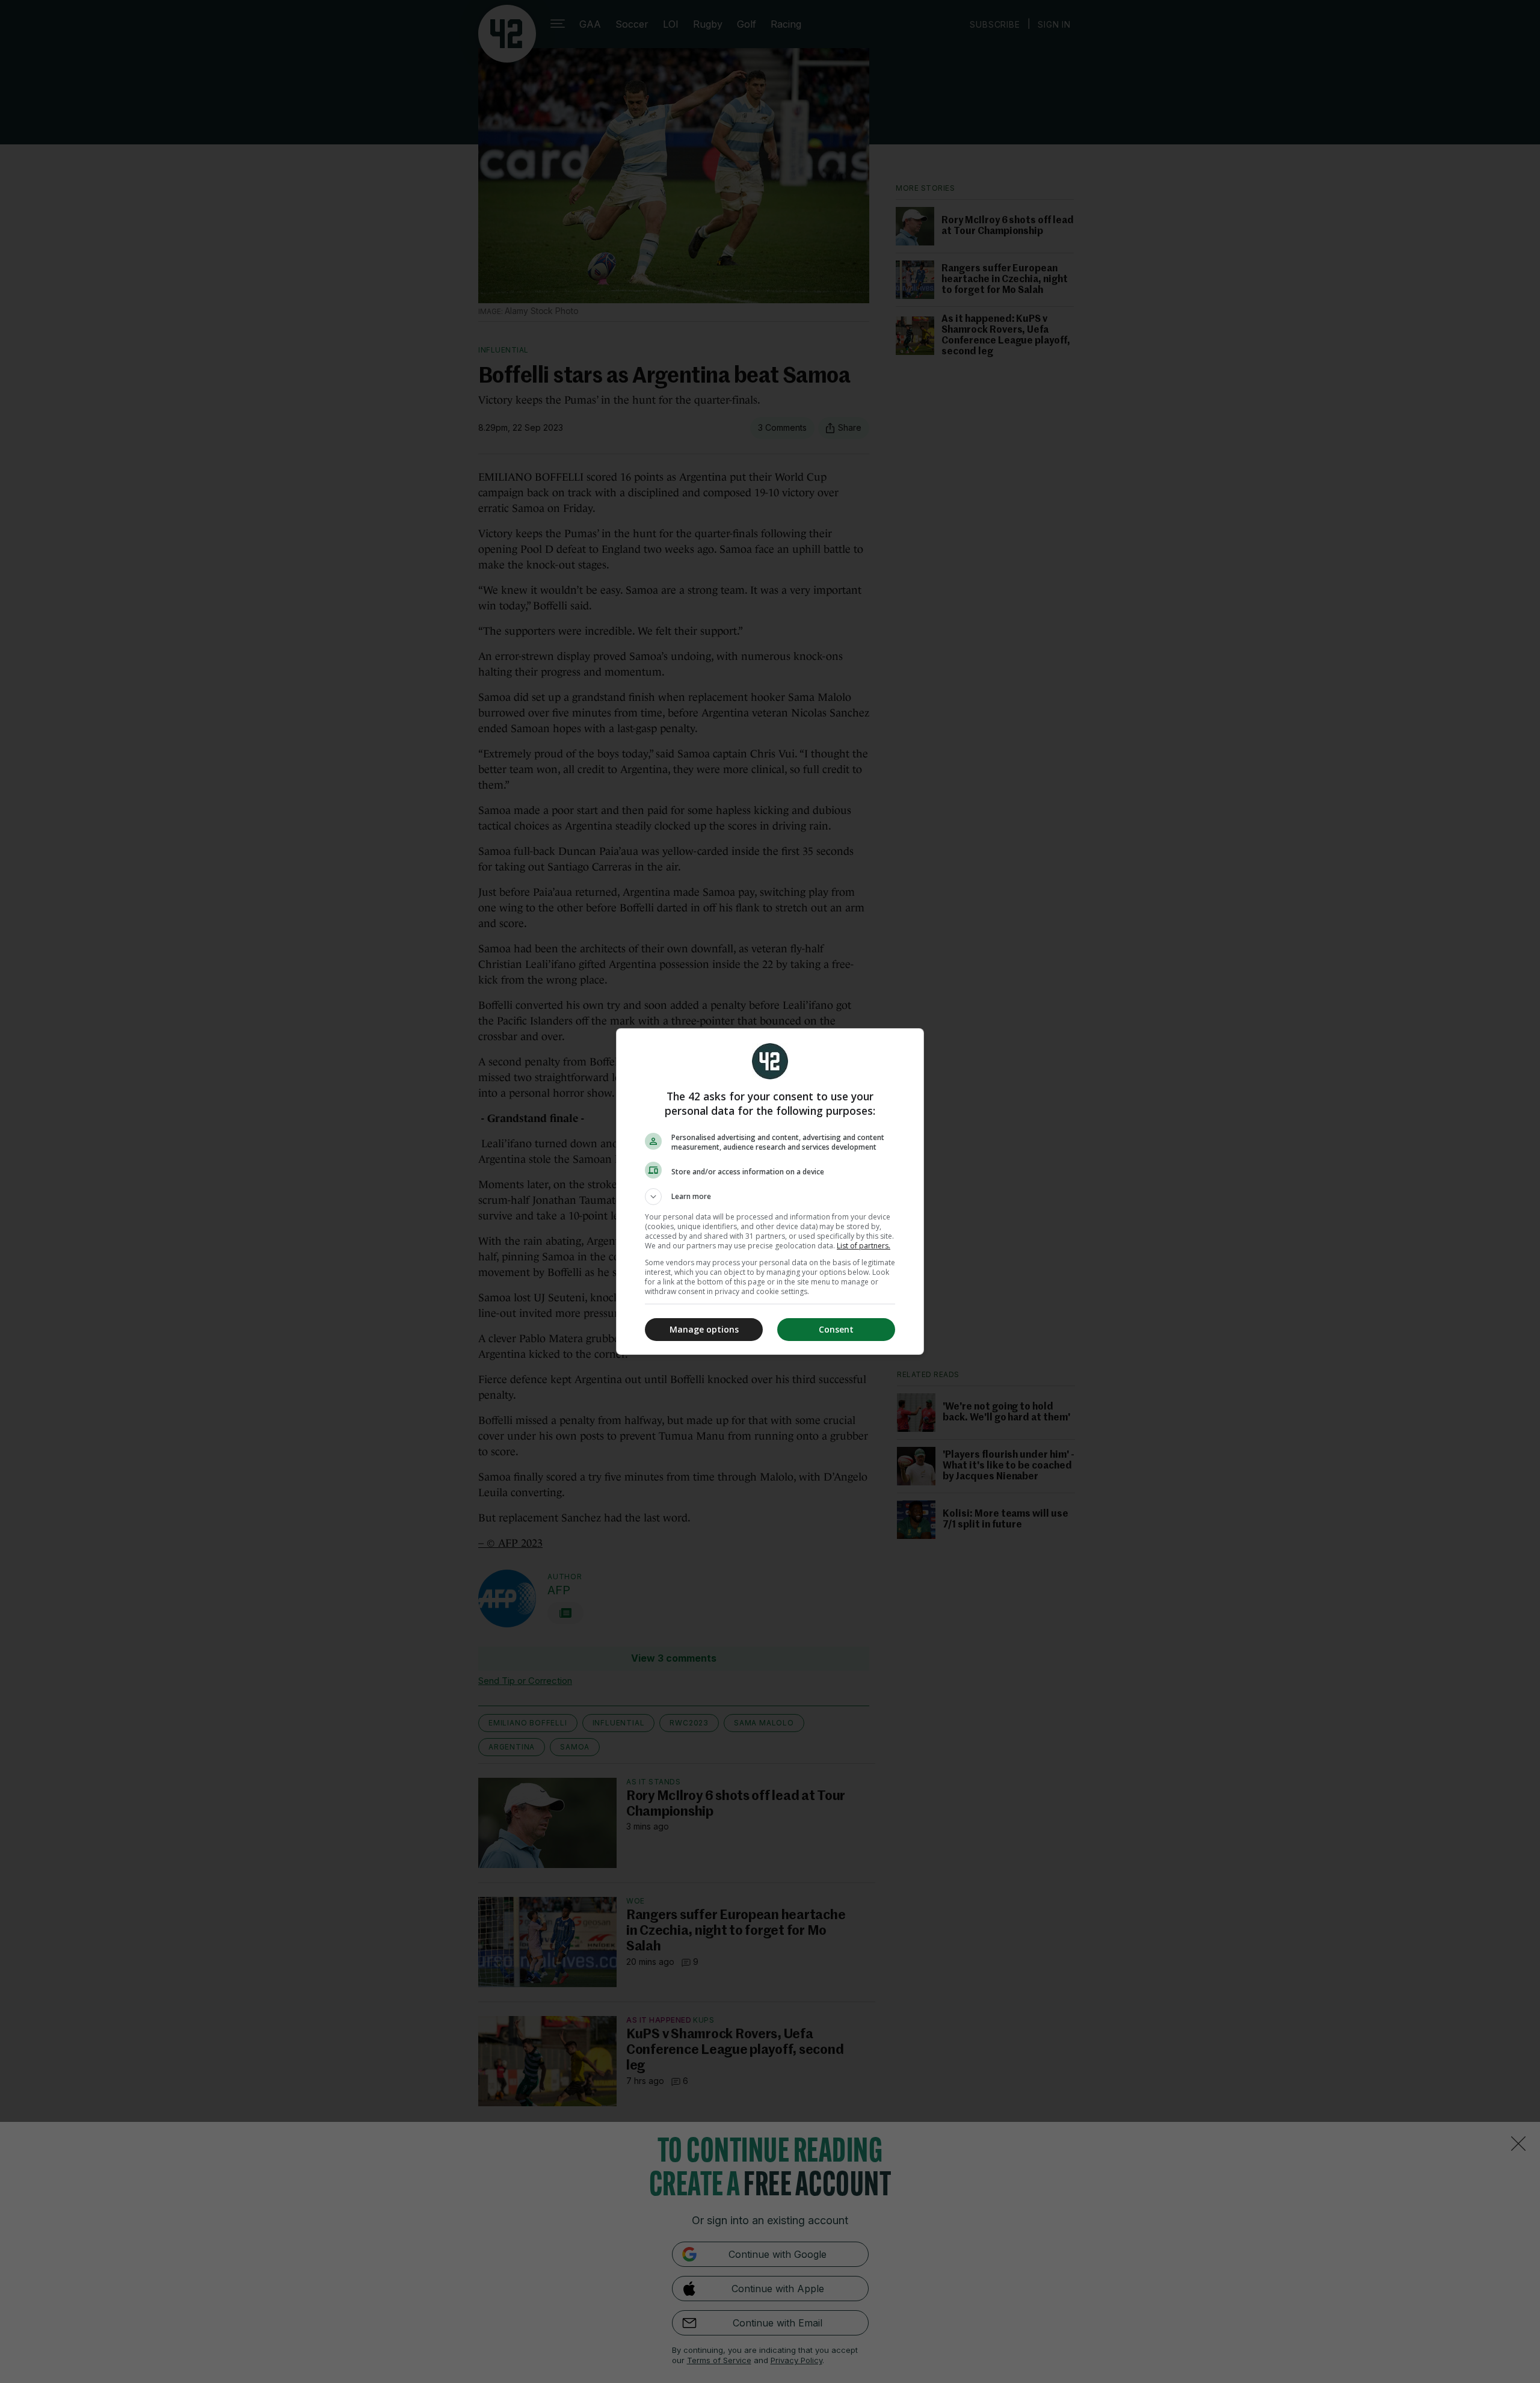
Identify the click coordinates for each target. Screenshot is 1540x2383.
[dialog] (770, 1191)
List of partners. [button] (864, 1246)
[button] (770, 1197)
